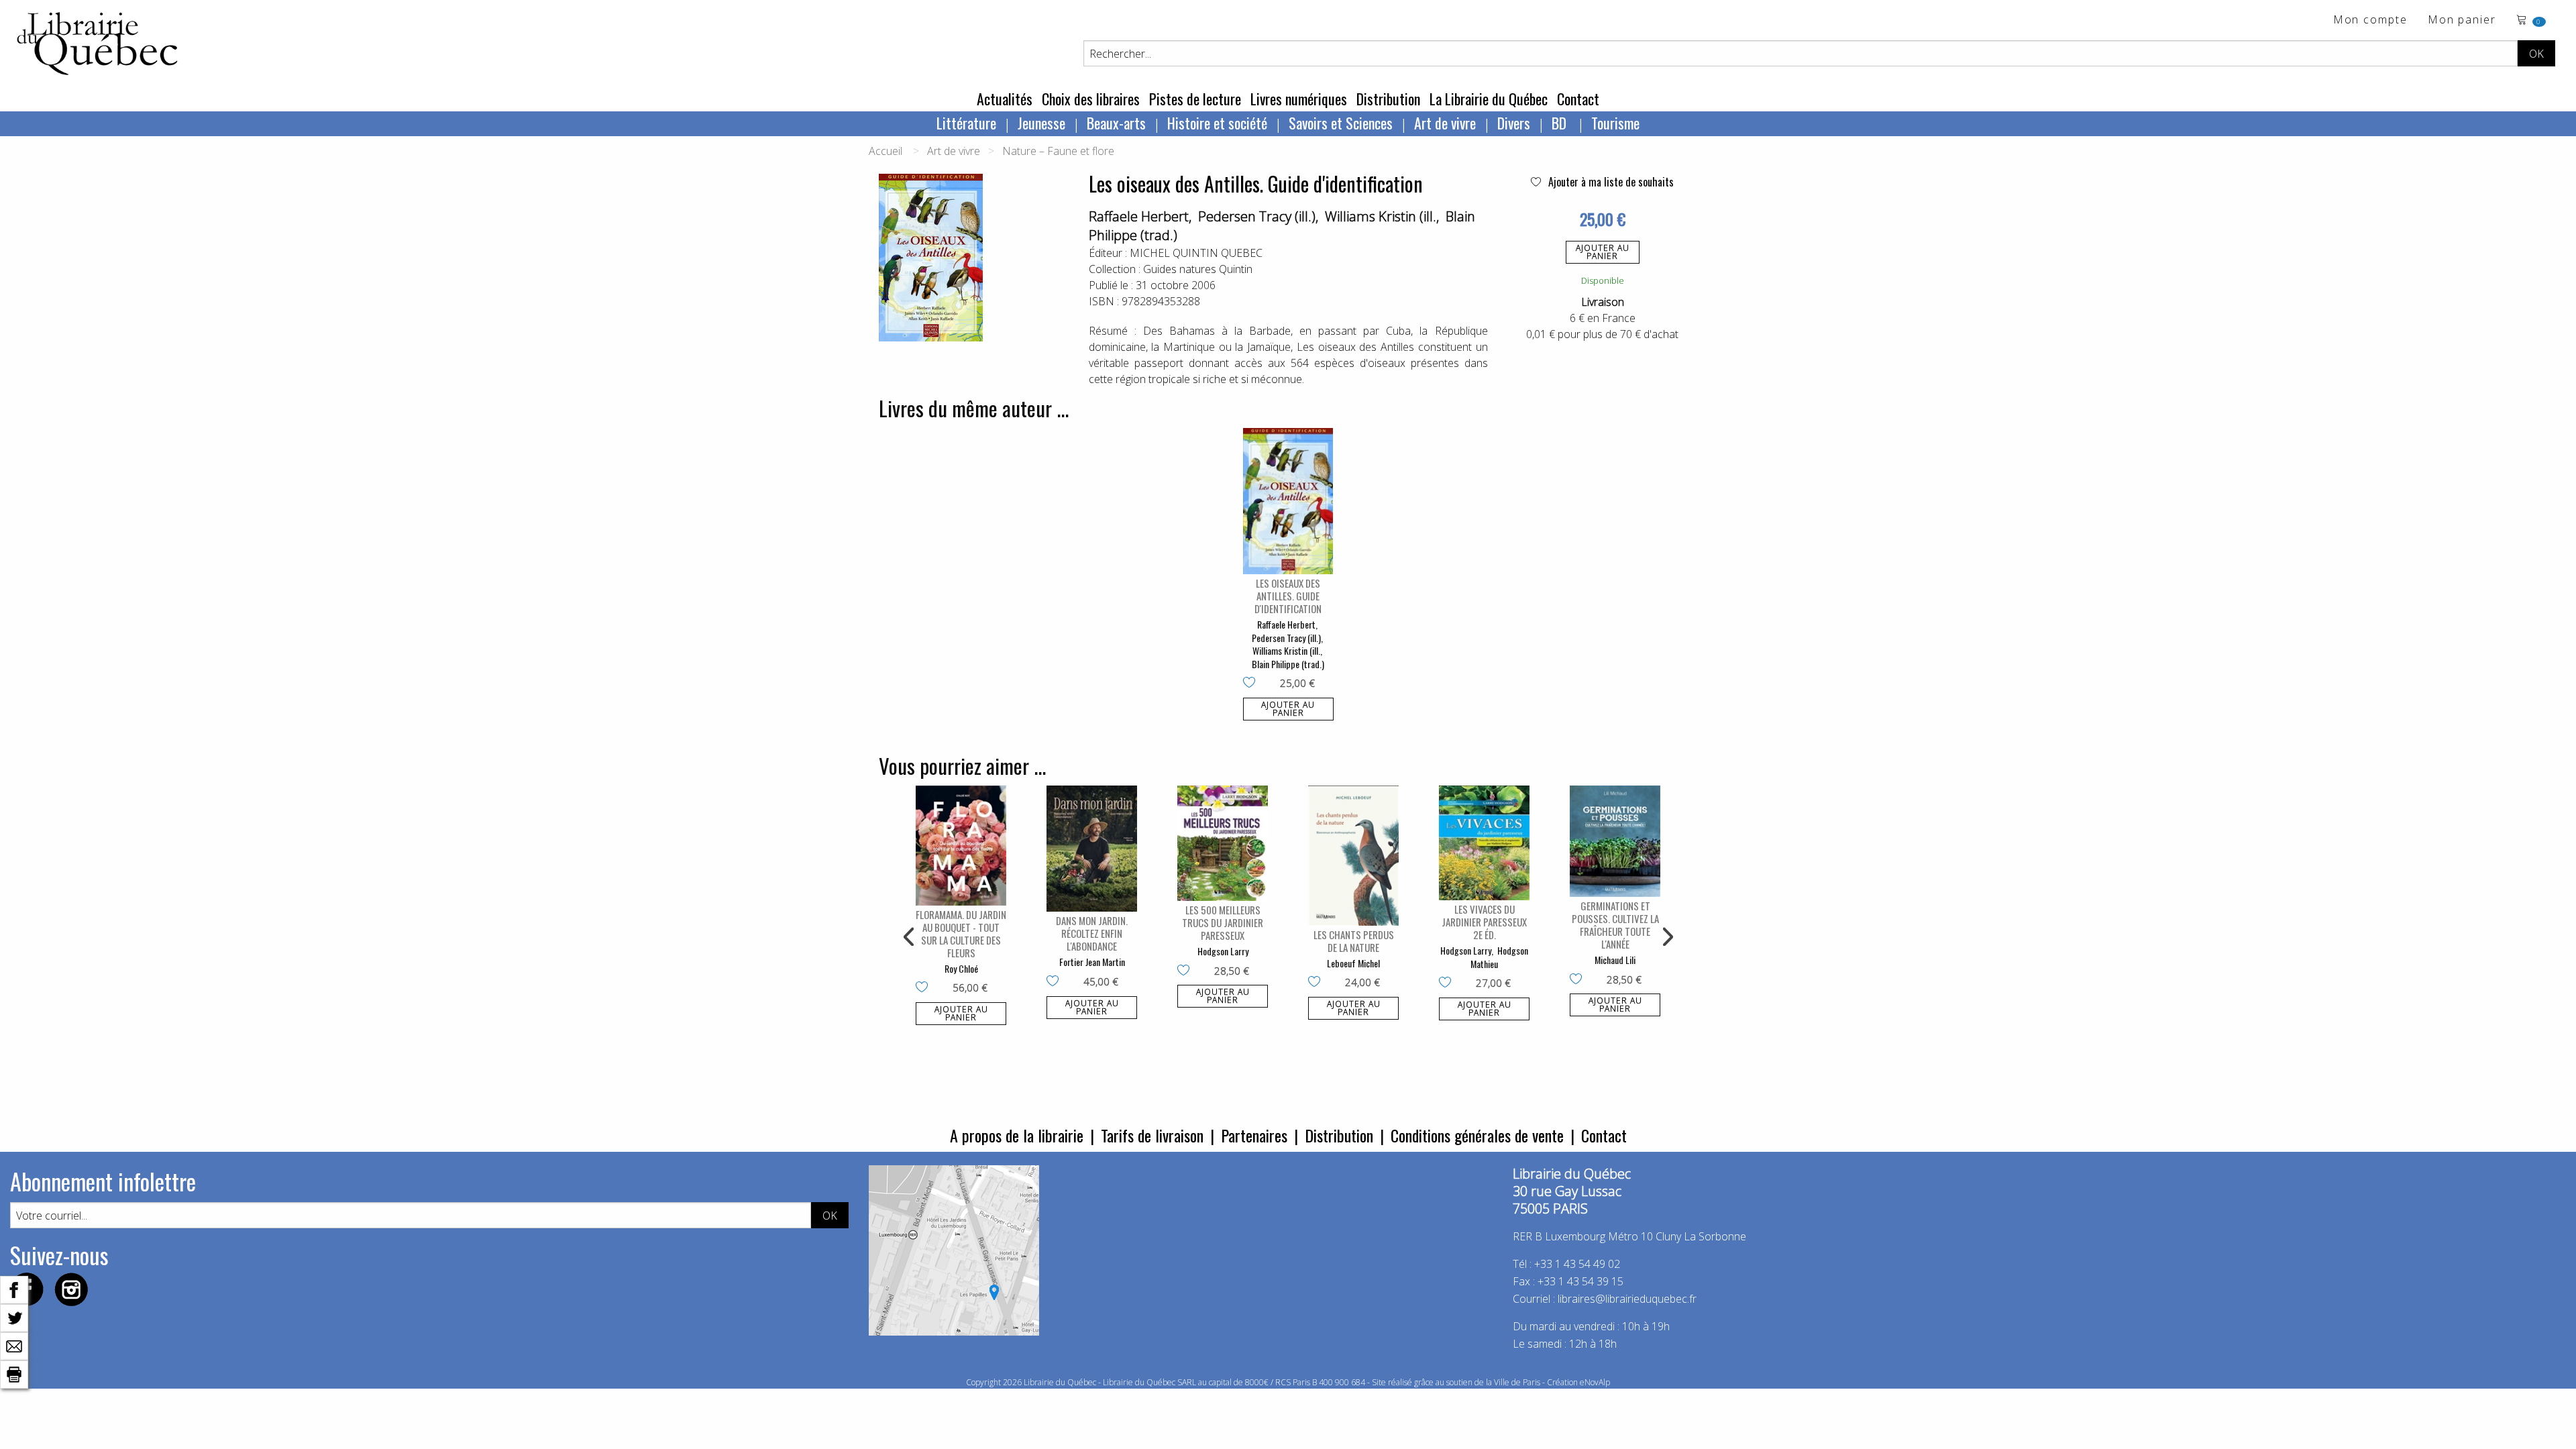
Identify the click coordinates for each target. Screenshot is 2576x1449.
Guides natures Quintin (1198, 269)
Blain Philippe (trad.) (1288, 664)
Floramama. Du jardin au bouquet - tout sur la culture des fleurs (961, 933)
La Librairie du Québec (1489, 99)
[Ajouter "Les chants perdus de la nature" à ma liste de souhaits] (1317, 983)
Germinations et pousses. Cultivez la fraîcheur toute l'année (1615, 925)
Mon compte (2370, 20)
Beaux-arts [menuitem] (1116, 123)
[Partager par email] (14, 1345)
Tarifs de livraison (1152, 1135)
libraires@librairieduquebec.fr (1627, 1299)
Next (1666, 937)
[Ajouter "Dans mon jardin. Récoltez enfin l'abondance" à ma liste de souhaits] (1056, 982)
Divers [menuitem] (1514, 123)
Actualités (1005, 99)
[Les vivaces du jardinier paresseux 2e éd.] (1484, 843)
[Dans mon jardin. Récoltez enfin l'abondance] (1092, 849)
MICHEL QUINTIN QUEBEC (1196, 253)
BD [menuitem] (1561, 123)
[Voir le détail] (1288, 501)
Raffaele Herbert (1139, 216)
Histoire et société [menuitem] (1217, 123)
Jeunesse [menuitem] (1041, 123)
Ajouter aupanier (1603, 252)
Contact (1578, 99)
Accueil (885, 151)
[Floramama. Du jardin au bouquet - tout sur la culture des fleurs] (961, 845)
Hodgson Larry (1223, 951)
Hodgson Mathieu (1499, 957)
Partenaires (1254, 1135)
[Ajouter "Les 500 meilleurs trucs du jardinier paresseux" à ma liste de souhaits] (1186, 971)
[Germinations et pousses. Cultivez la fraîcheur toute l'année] (1615, 841)
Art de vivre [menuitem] (1445, 123)
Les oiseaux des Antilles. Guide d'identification (1288, 596)
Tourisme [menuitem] (1615, 123)
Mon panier (2462, 20)
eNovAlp (1595, 1382)
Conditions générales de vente (1477, 1135)
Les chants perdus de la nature (1354, 941)
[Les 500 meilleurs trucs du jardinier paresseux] (1223, 843)
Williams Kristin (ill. (1381, 216)
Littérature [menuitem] (966, 123)
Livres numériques (1299, 99)
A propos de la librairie (1017, 1135)
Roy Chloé (961, 968)
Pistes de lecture (1195, 99)
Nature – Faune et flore (1058, 151)
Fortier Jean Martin (1092, 962)
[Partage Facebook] (14, 1289)
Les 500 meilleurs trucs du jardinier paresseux (1223, 922)
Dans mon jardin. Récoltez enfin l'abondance (1092, 933)
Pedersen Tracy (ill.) (1257, 216)
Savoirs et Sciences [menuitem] (1341, 123)
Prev (910, 937)
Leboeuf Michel (1353, 963)
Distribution (1388, 99)
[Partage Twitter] (14, 1317)
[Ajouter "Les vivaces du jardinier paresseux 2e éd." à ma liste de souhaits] (1448, 983)
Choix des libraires (1091, 99)
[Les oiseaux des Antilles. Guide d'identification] (1288, 501)
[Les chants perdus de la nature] (1353, 855)
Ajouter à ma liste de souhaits (1610, 182)
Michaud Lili (1615, 960)
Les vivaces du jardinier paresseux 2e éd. (1484, 922)
